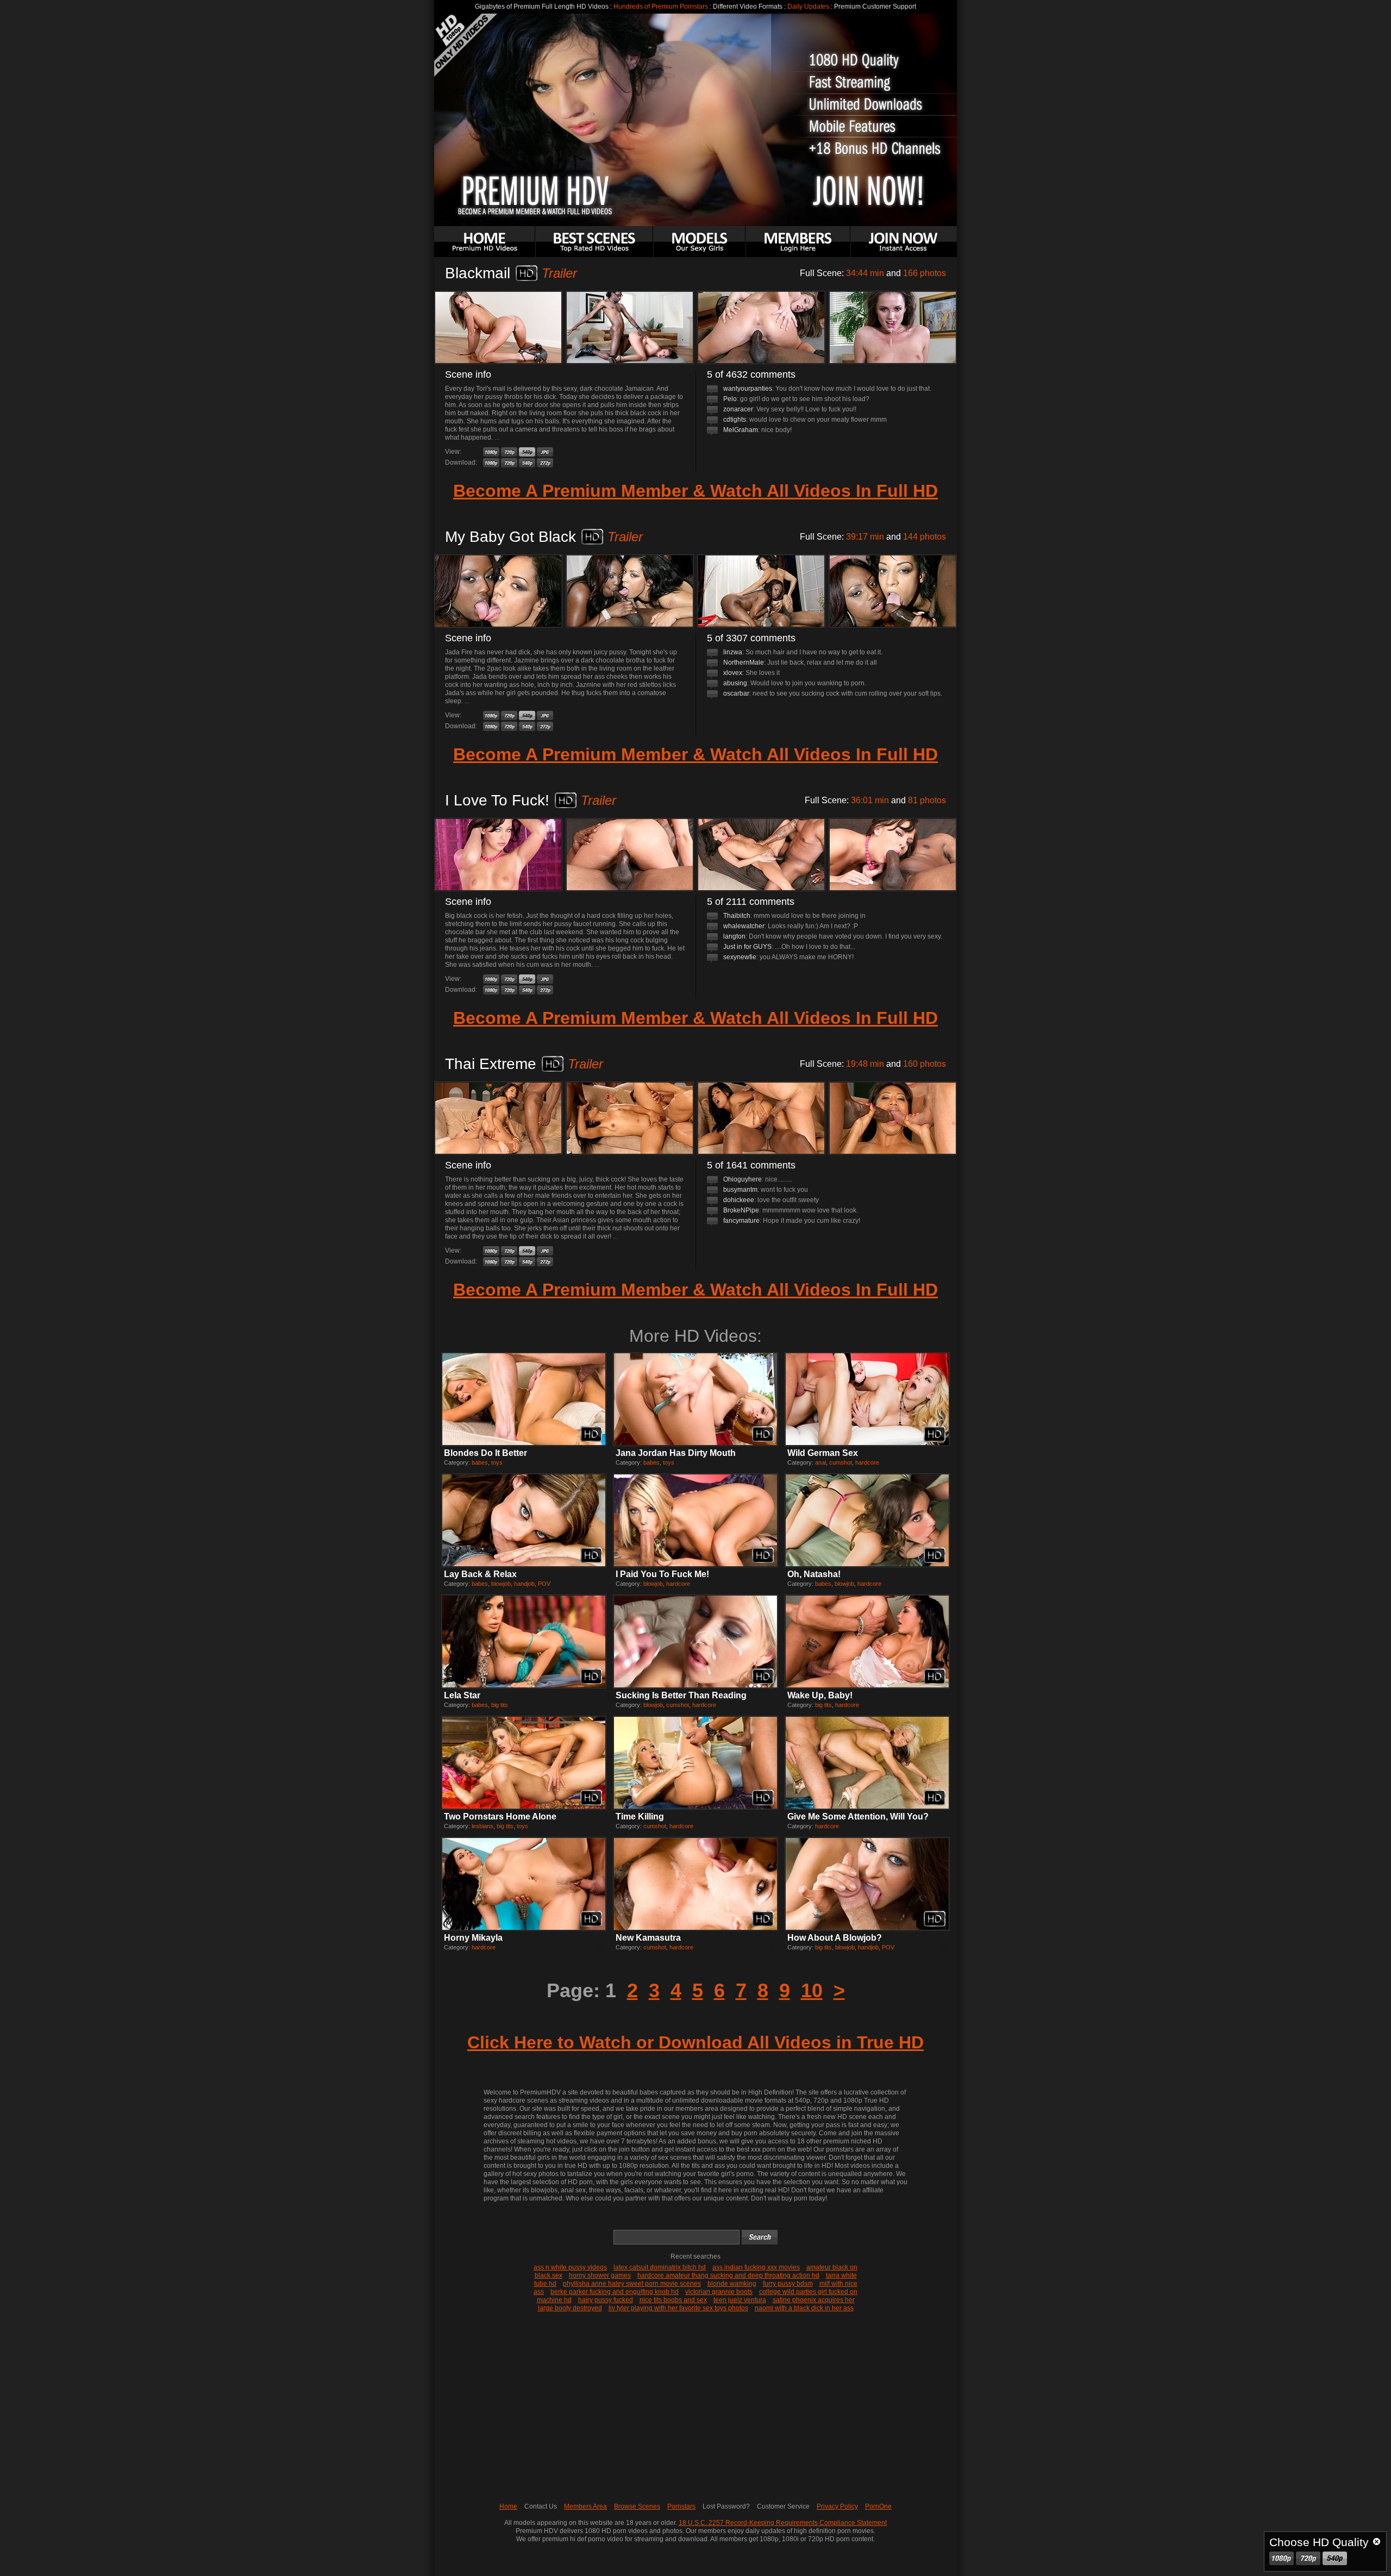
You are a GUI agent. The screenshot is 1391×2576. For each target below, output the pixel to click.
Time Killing (640, 1817)
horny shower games (600, 2275)
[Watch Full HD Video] (491, 452)
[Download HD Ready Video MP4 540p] (527, 463)
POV (544, 1584)
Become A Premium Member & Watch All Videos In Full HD (695, 491)
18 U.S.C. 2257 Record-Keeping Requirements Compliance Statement (783, 2523)
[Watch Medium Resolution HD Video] (527, 452)
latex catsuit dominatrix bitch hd (660, 2267)
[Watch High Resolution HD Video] (509, 452)
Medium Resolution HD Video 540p (1335, 2558)
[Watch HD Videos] (798, 242)
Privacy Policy (837, 2506)
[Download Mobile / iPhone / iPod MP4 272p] (545, 463)
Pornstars (681, 2506)
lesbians (483, 1826)
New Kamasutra (648, 1938)
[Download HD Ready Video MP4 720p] (509, 463)
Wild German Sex (823, 1453)
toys (497, 1462)
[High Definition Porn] (594, 242)
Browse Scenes (637, 2506)
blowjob (501, 1584)
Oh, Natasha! (814, 1574)
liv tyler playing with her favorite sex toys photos (678, 2308)
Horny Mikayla (473, 1938)
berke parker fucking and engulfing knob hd (615, 2292)
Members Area (585, 2506)
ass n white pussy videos (570, 2267)
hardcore (867, 1462)
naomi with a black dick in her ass (804, 2308)
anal (820, 1462)
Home (508, 2506)
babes (480, 1462)
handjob (524, 1584)
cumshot (841, 1462)
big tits (500, 1705)
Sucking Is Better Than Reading (681, 1695)
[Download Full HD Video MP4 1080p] (491, 463)
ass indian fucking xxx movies (756, 2267)
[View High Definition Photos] (545, 452)
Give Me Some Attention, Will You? (858, 1817)
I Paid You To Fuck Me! (662, 1574)
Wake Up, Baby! (820, 1695)
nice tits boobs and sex (673, 2300)
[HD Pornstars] (699, 242)
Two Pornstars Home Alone (500, 1817)
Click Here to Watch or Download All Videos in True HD (695, 2042)
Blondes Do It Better (485, 1453)
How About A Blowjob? (835, 1938)
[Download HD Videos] (904, 242)
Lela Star (462, 1695)
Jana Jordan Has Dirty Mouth (676, 1453)
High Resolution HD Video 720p (1308, 2558)
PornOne (878, 2506)
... (497, 437)
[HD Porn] (485, 242)
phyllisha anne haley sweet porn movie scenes (632, 2284)
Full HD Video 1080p (1282, 2558)
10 (812, 1990)
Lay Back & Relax (480, 1574)
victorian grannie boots (719, 2292)
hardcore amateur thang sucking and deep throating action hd (728, 2275)
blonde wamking (732, 2284)
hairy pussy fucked (606, 2300)
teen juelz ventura (740, 2300)
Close (1377, 2541)
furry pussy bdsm (788, 2284)
